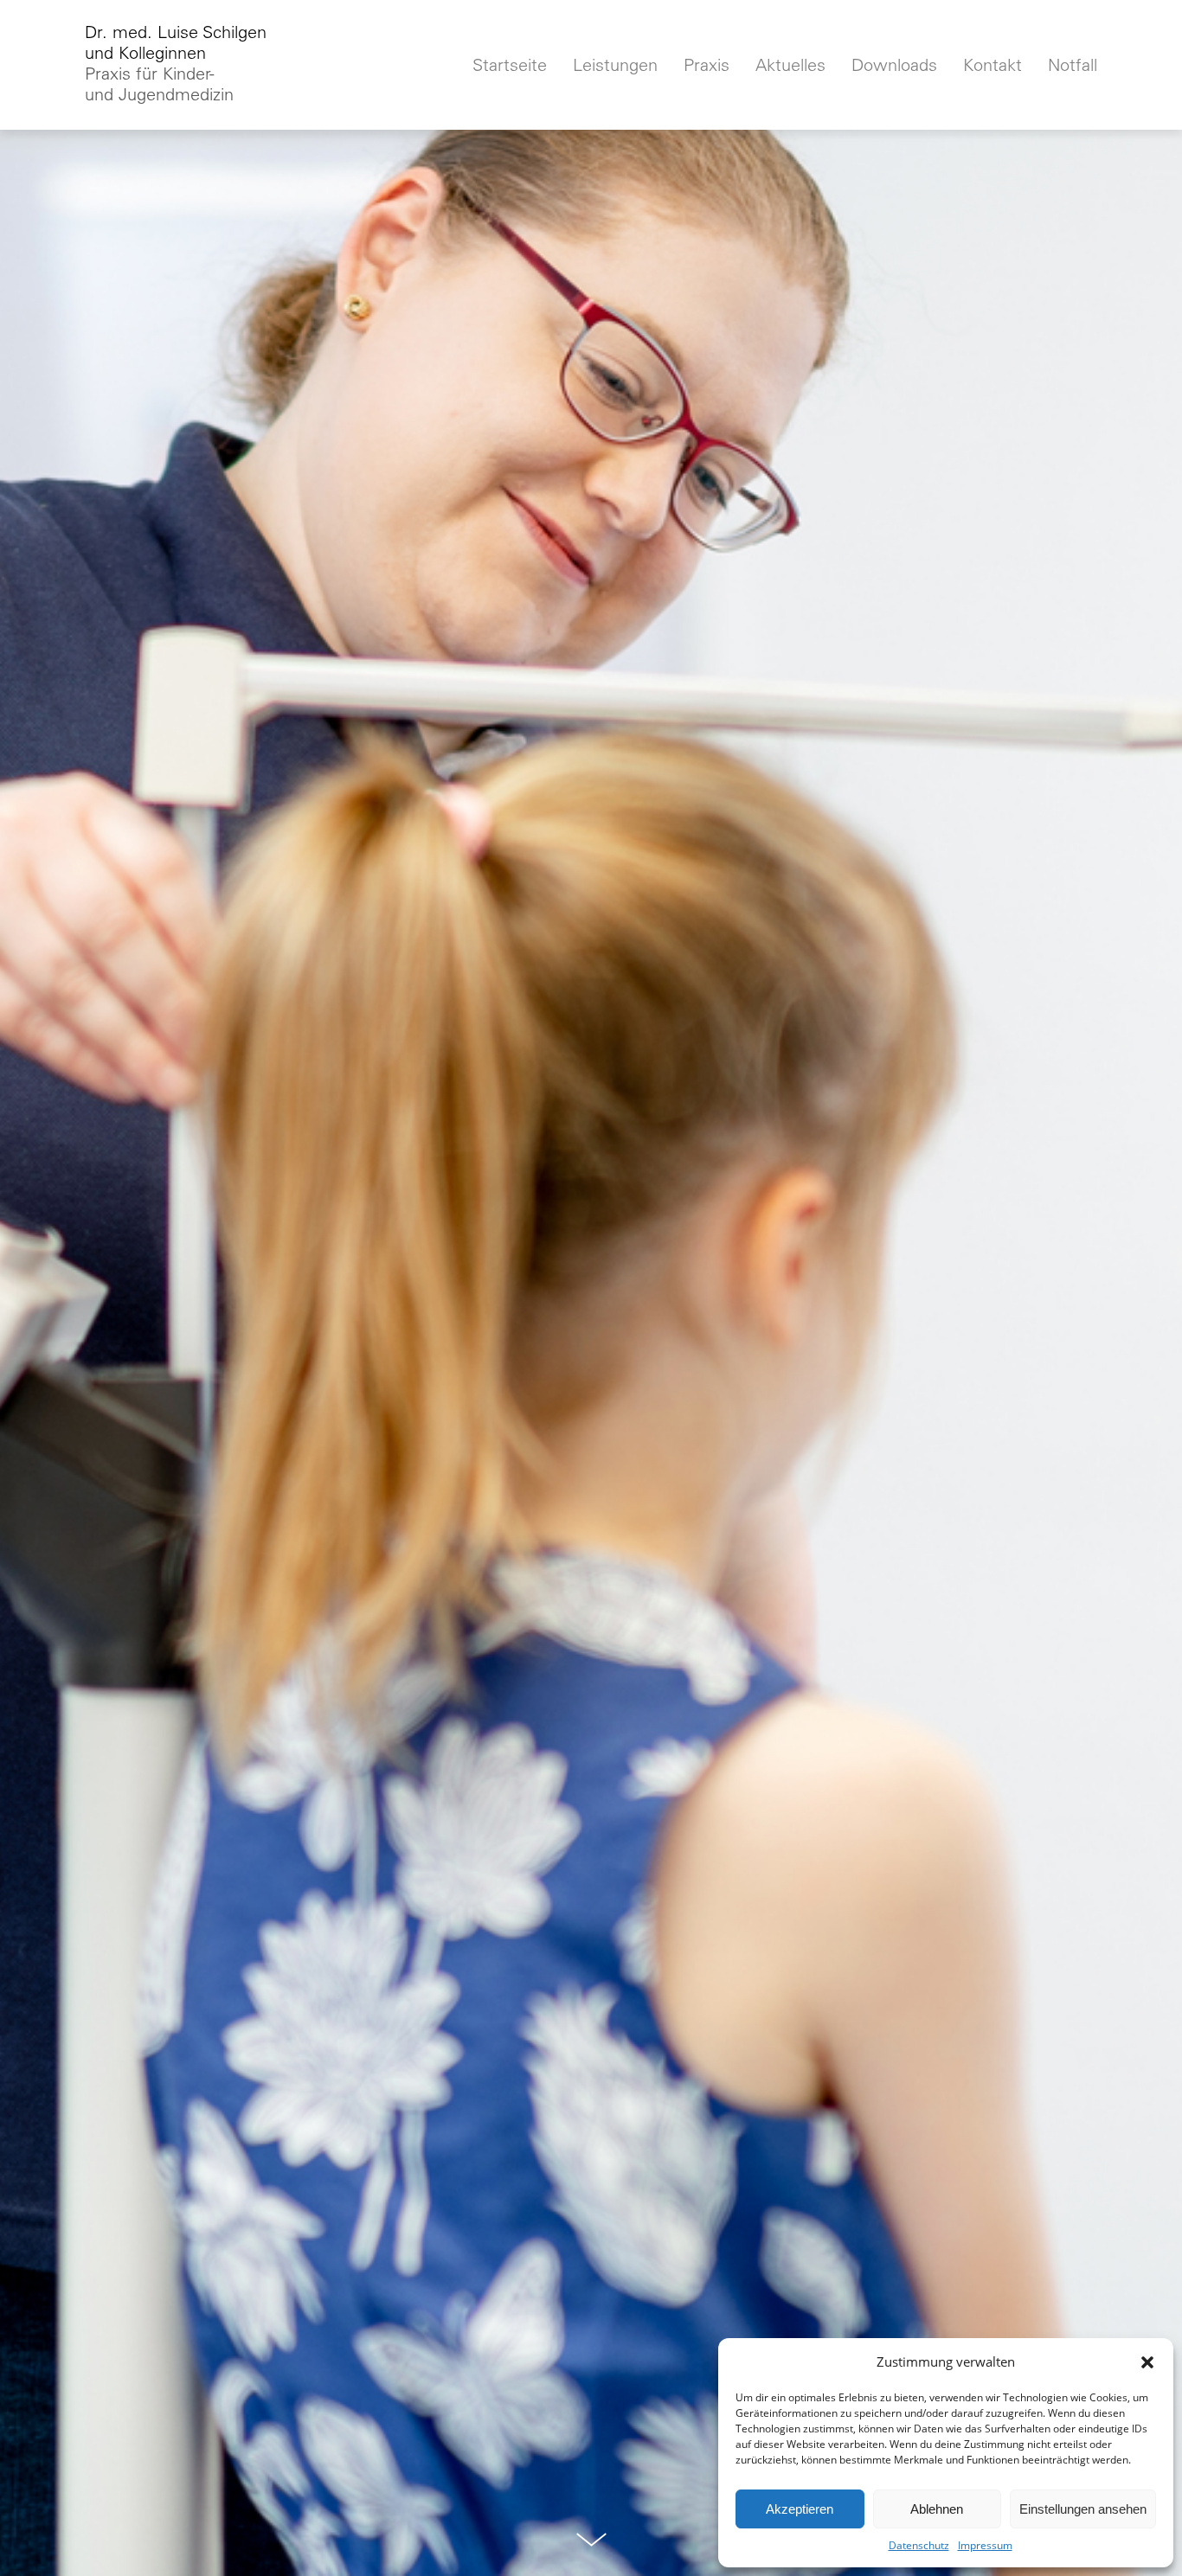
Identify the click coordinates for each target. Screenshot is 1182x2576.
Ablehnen (937, 2509)
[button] (1147, 2362)
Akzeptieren (800, 2509)
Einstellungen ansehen (1083, 2509)
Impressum (985, 2545)
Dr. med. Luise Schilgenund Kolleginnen (176, 63)
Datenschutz (919, 2545)
